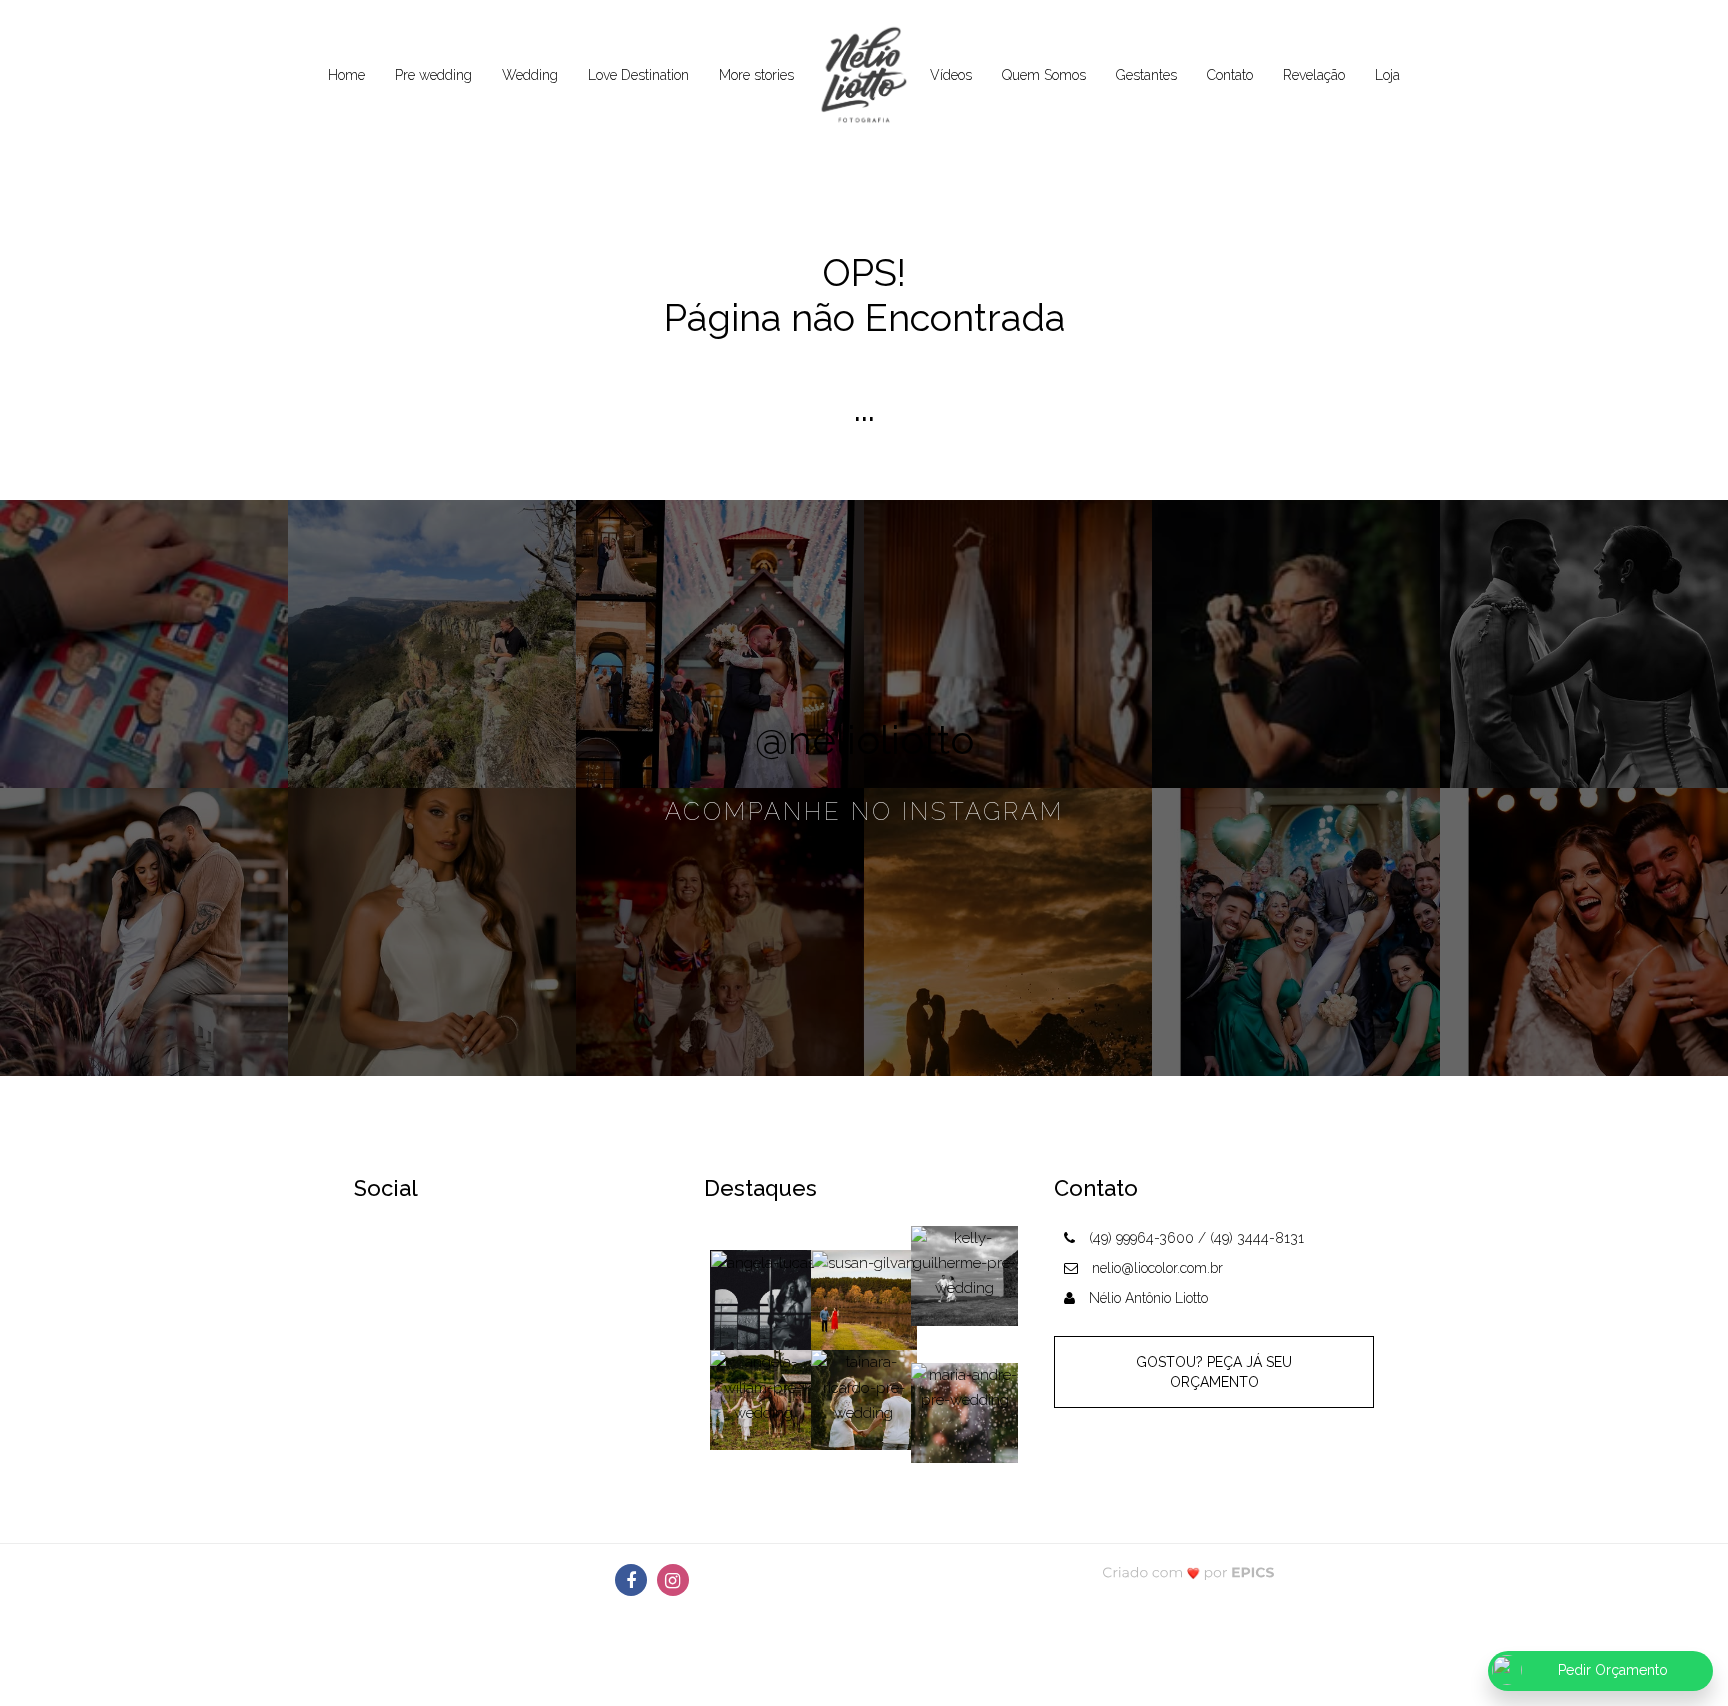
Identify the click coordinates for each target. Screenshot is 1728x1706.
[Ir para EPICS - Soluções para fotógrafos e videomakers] (1188, 1571)
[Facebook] (631, 1580)
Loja (1387, 75)
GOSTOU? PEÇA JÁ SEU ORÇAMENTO (1214, 1372)
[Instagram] (673, 1580)
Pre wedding (433, 75)
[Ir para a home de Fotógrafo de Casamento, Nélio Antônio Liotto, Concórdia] (862, 76)
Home (346, 75)
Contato (1230, 75)
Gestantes (1146, 75)
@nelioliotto (864, 739)
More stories (756, 75)
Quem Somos (1044, 75)
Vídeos (951, 75)
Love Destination (638, 75)
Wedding (530, 75)
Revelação (1314, 75)
